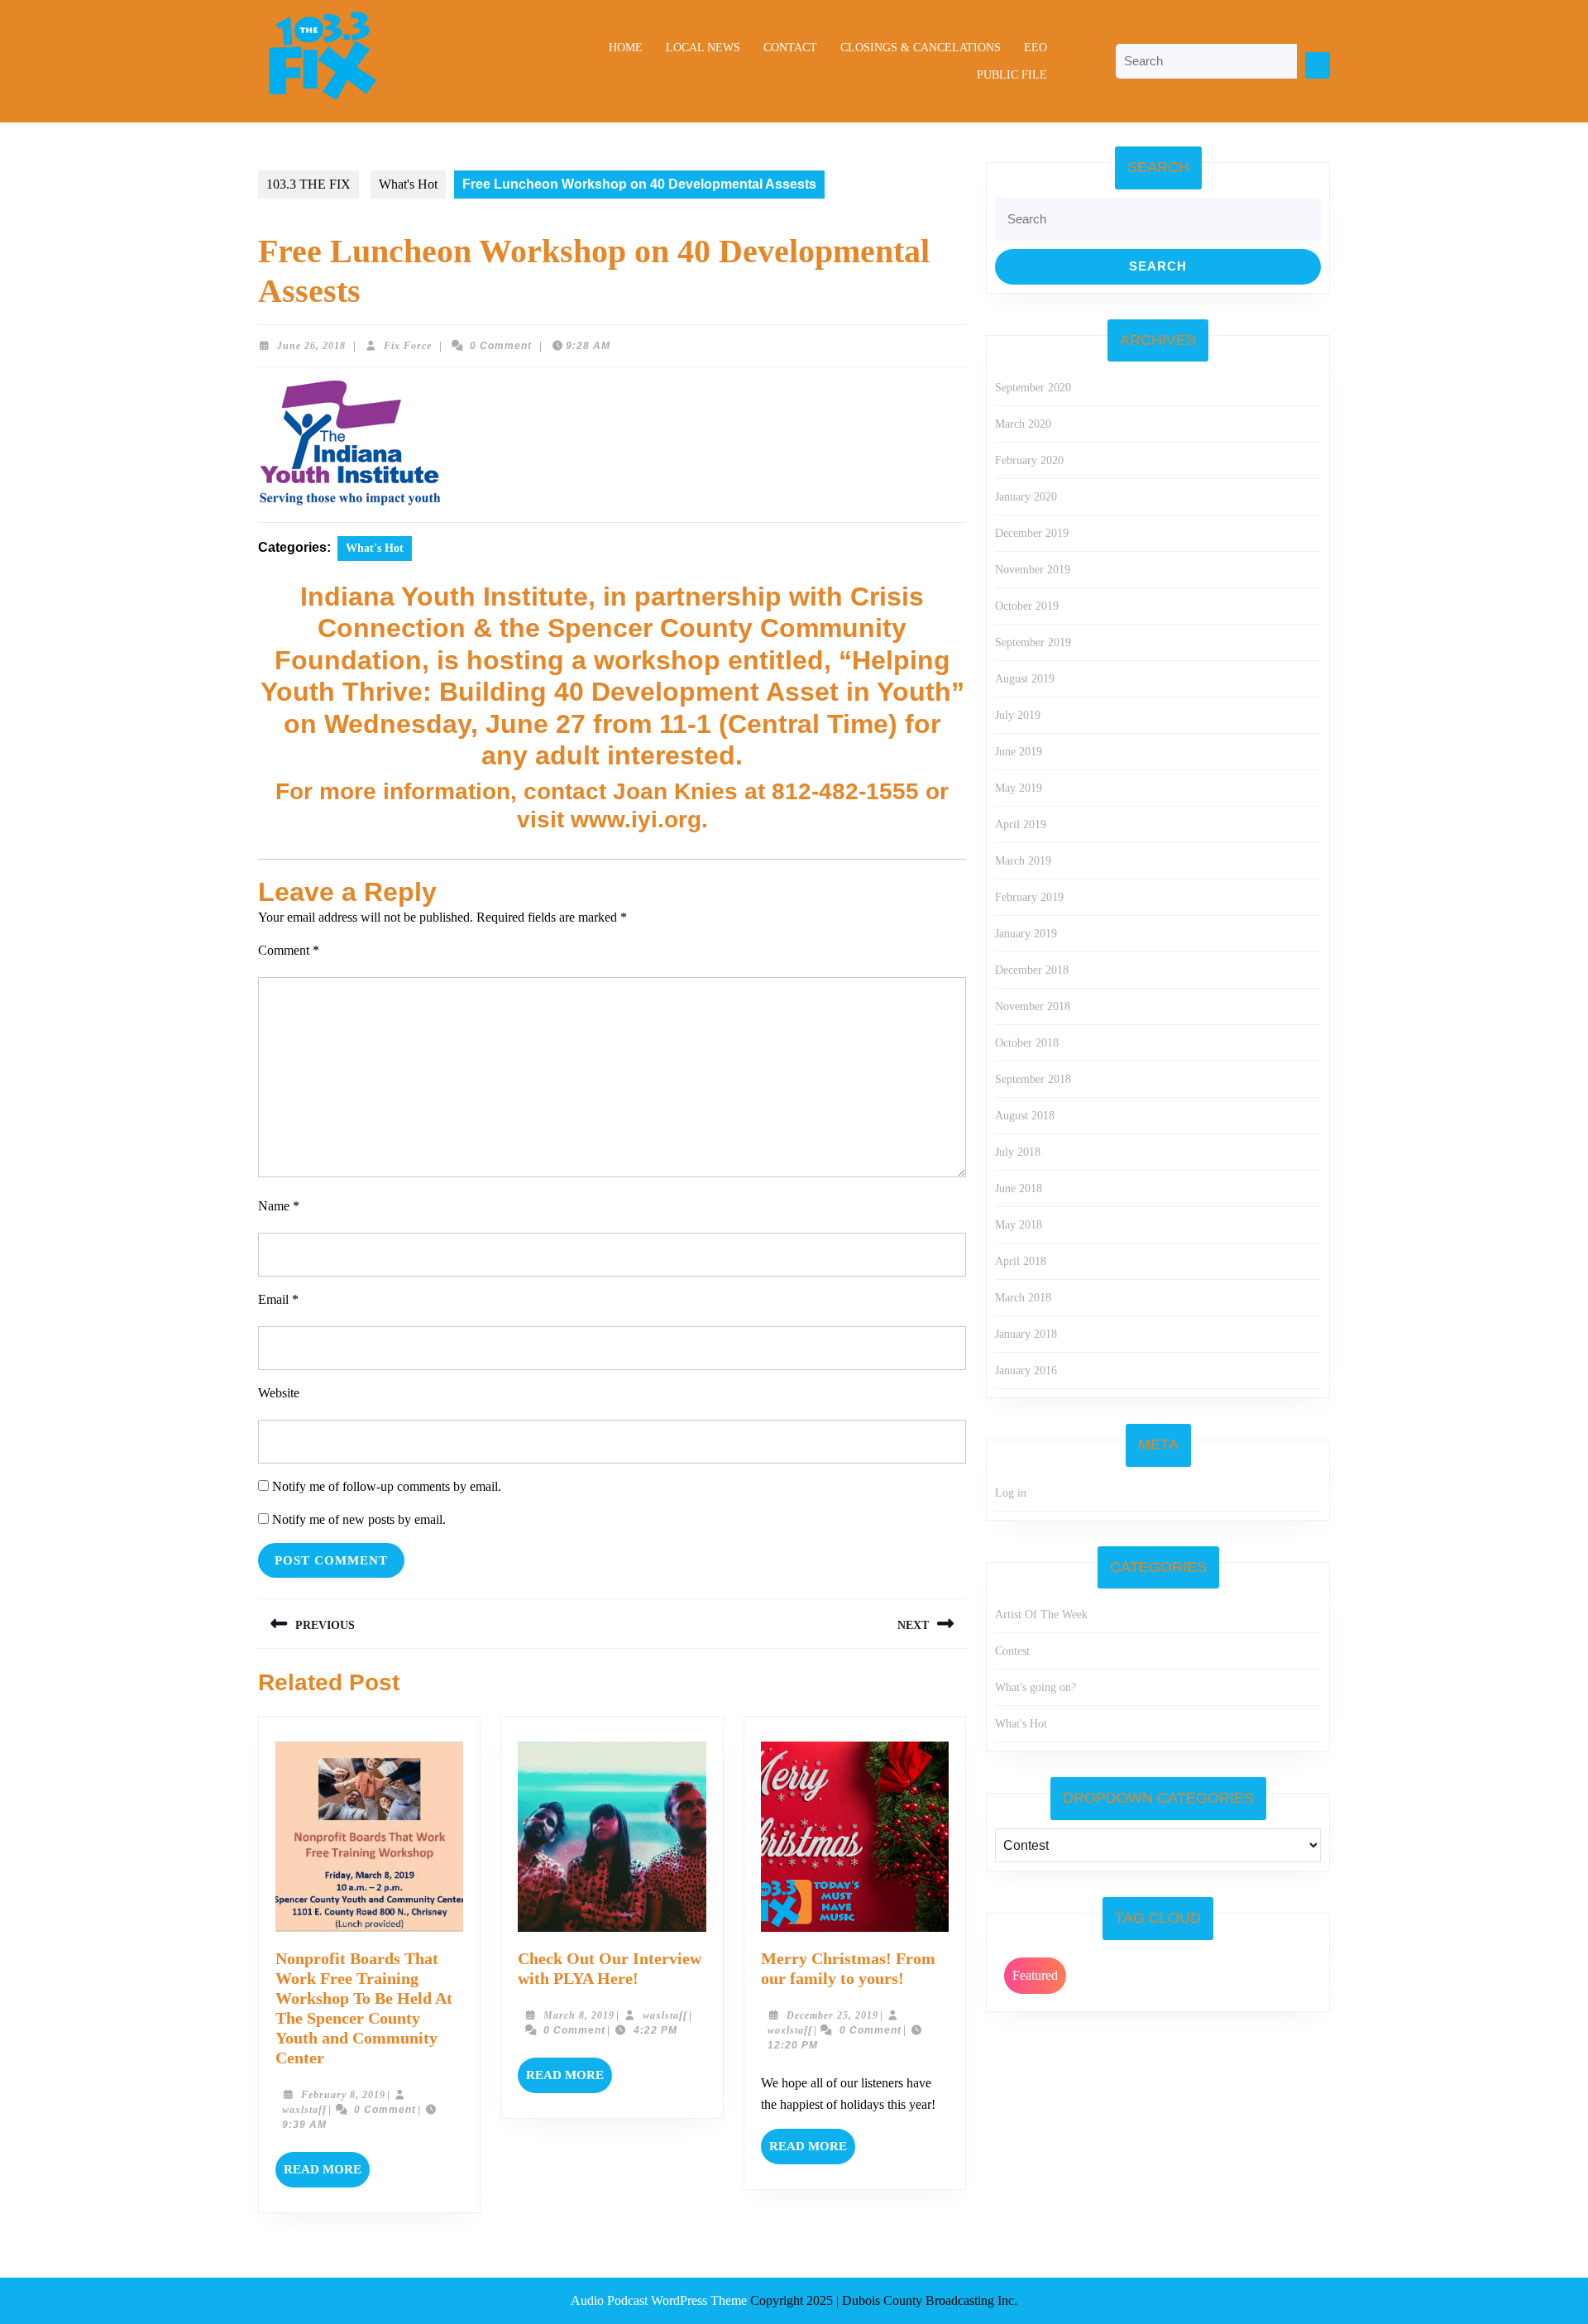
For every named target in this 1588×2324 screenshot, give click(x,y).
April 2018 (1021, 1261)
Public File (1012, 75)
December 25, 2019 (832, 2015)
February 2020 (1029, 460)
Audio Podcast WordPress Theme (659, 2300)
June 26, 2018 (311, 346)
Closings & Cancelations (921, 48)
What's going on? (1036, 1687)
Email (278, 1299)
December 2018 (1032, 970)
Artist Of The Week (1041, 1615)
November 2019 (1033, 570)
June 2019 (1019, 752)
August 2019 (1025, 679)
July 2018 (1018, 1152)
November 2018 (1033, 1006)
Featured (1035, 1975)
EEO (1036, 48)
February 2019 (1029, 897)
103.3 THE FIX (309, 184)
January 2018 (1026, 1334)
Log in (1011, 1493)
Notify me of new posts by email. (359, 1519)
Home (626, 48)
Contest (1012, 1651)
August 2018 (1025, 1116)
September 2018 (1033, 1079)
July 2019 (1018, 715)
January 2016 (1026, 1370)
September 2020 (1033, 388)
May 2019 (1019, 788)
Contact (790, 48)
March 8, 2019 (579, 2015)
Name (279, 1206)
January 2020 (1026, 497)
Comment (289, 950)
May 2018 (1019, 1225)
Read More (327, 2175)
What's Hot (408, 184)
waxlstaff (304, 2110)
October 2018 (1027, 1043)
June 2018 (1019, 1188)
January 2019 (1026, 934)
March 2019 (1023, 861)
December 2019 (1032, 533)
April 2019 (1021, 824)
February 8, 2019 (343, 2095)
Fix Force (408, 346)
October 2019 (1027, 606)
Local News (703, 48)
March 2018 (1023, 1298)
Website (279, 1393)
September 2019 (1033, 642)
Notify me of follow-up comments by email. (387, 1486)
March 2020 (1023, 424)
